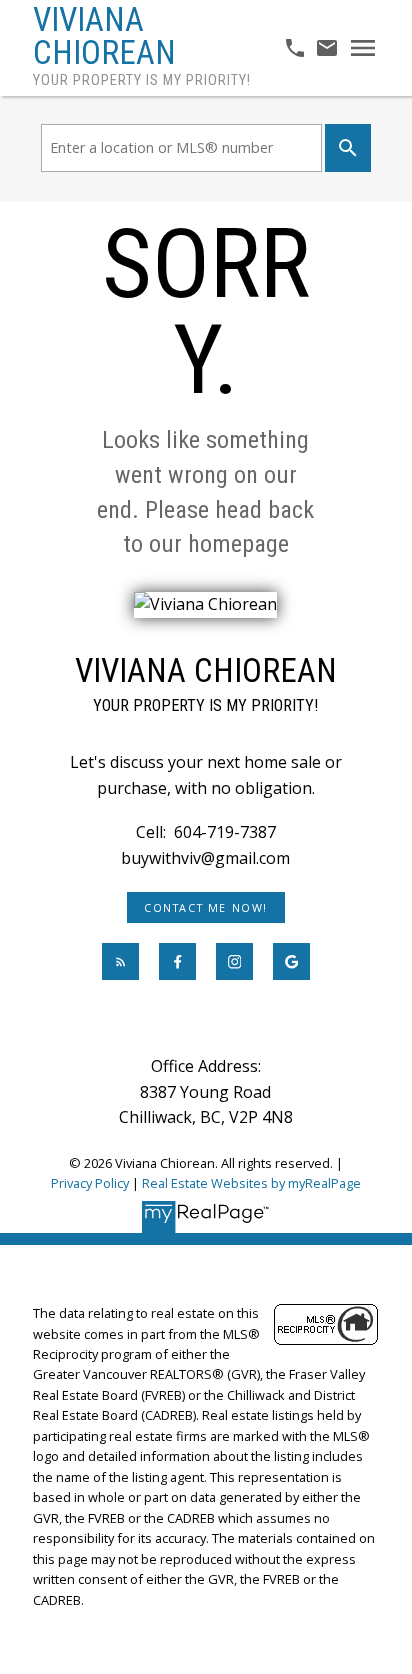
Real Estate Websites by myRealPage (251, 1183)
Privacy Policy (90, 1183)
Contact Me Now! (206, 908)
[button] (206, 908)
